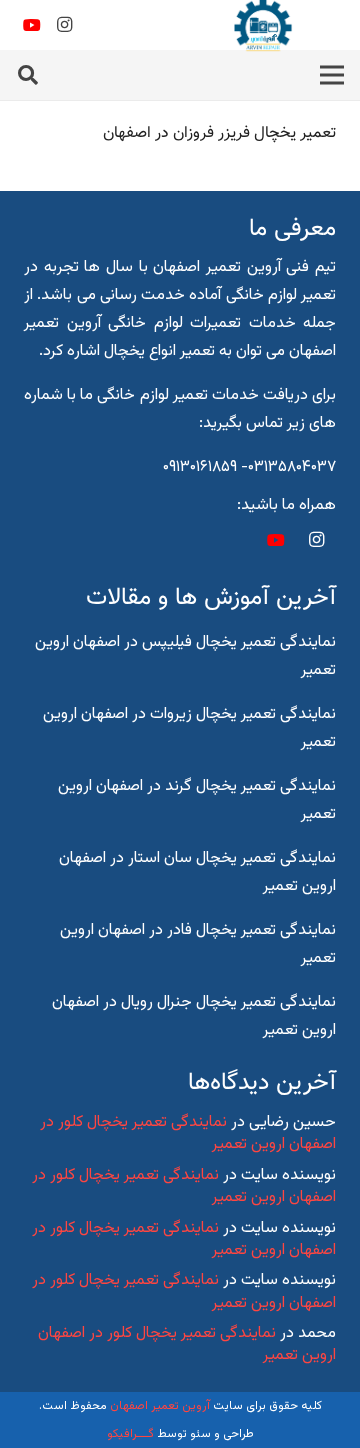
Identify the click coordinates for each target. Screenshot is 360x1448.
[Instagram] (64, 25)
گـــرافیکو (130, 1434)
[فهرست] (332, 75)
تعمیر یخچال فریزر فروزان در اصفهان (219, 133)
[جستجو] (28, 75)
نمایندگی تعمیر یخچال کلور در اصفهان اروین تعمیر (188, 1133)
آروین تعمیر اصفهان (160, 1406)
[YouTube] (32, 25)
